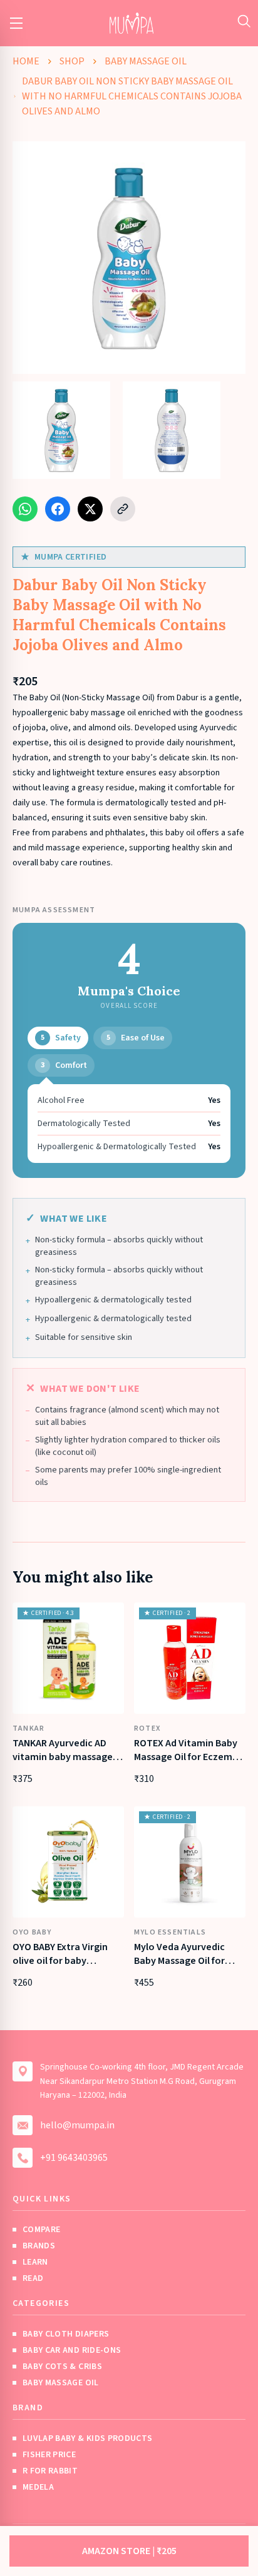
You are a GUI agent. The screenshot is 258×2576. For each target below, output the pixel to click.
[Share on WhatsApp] (25, 509)
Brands (39, 2246)
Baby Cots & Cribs (62, 2367)
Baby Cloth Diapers (66, 2334)
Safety (61, 1038)
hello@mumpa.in (77, 2125)
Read (33, 2278)
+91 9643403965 (74, 2158)
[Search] (244, 21)
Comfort (64, 1065)
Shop (72, 61)
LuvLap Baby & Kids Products (87, 2438)
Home (26, 61)
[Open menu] (16, 23)
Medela (38, 2487)
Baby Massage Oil (146, 61)
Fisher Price (49, 2455)
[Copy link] (123, 509)
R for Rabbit (50, 2471)
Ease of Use (136, 1038)
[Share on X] (90, 509)
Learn (35, 2262)
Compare (41, 2230)
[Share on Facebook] (58, 509)
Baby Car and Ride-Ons (72, 2350)
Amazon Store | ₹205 (129, 2551)
